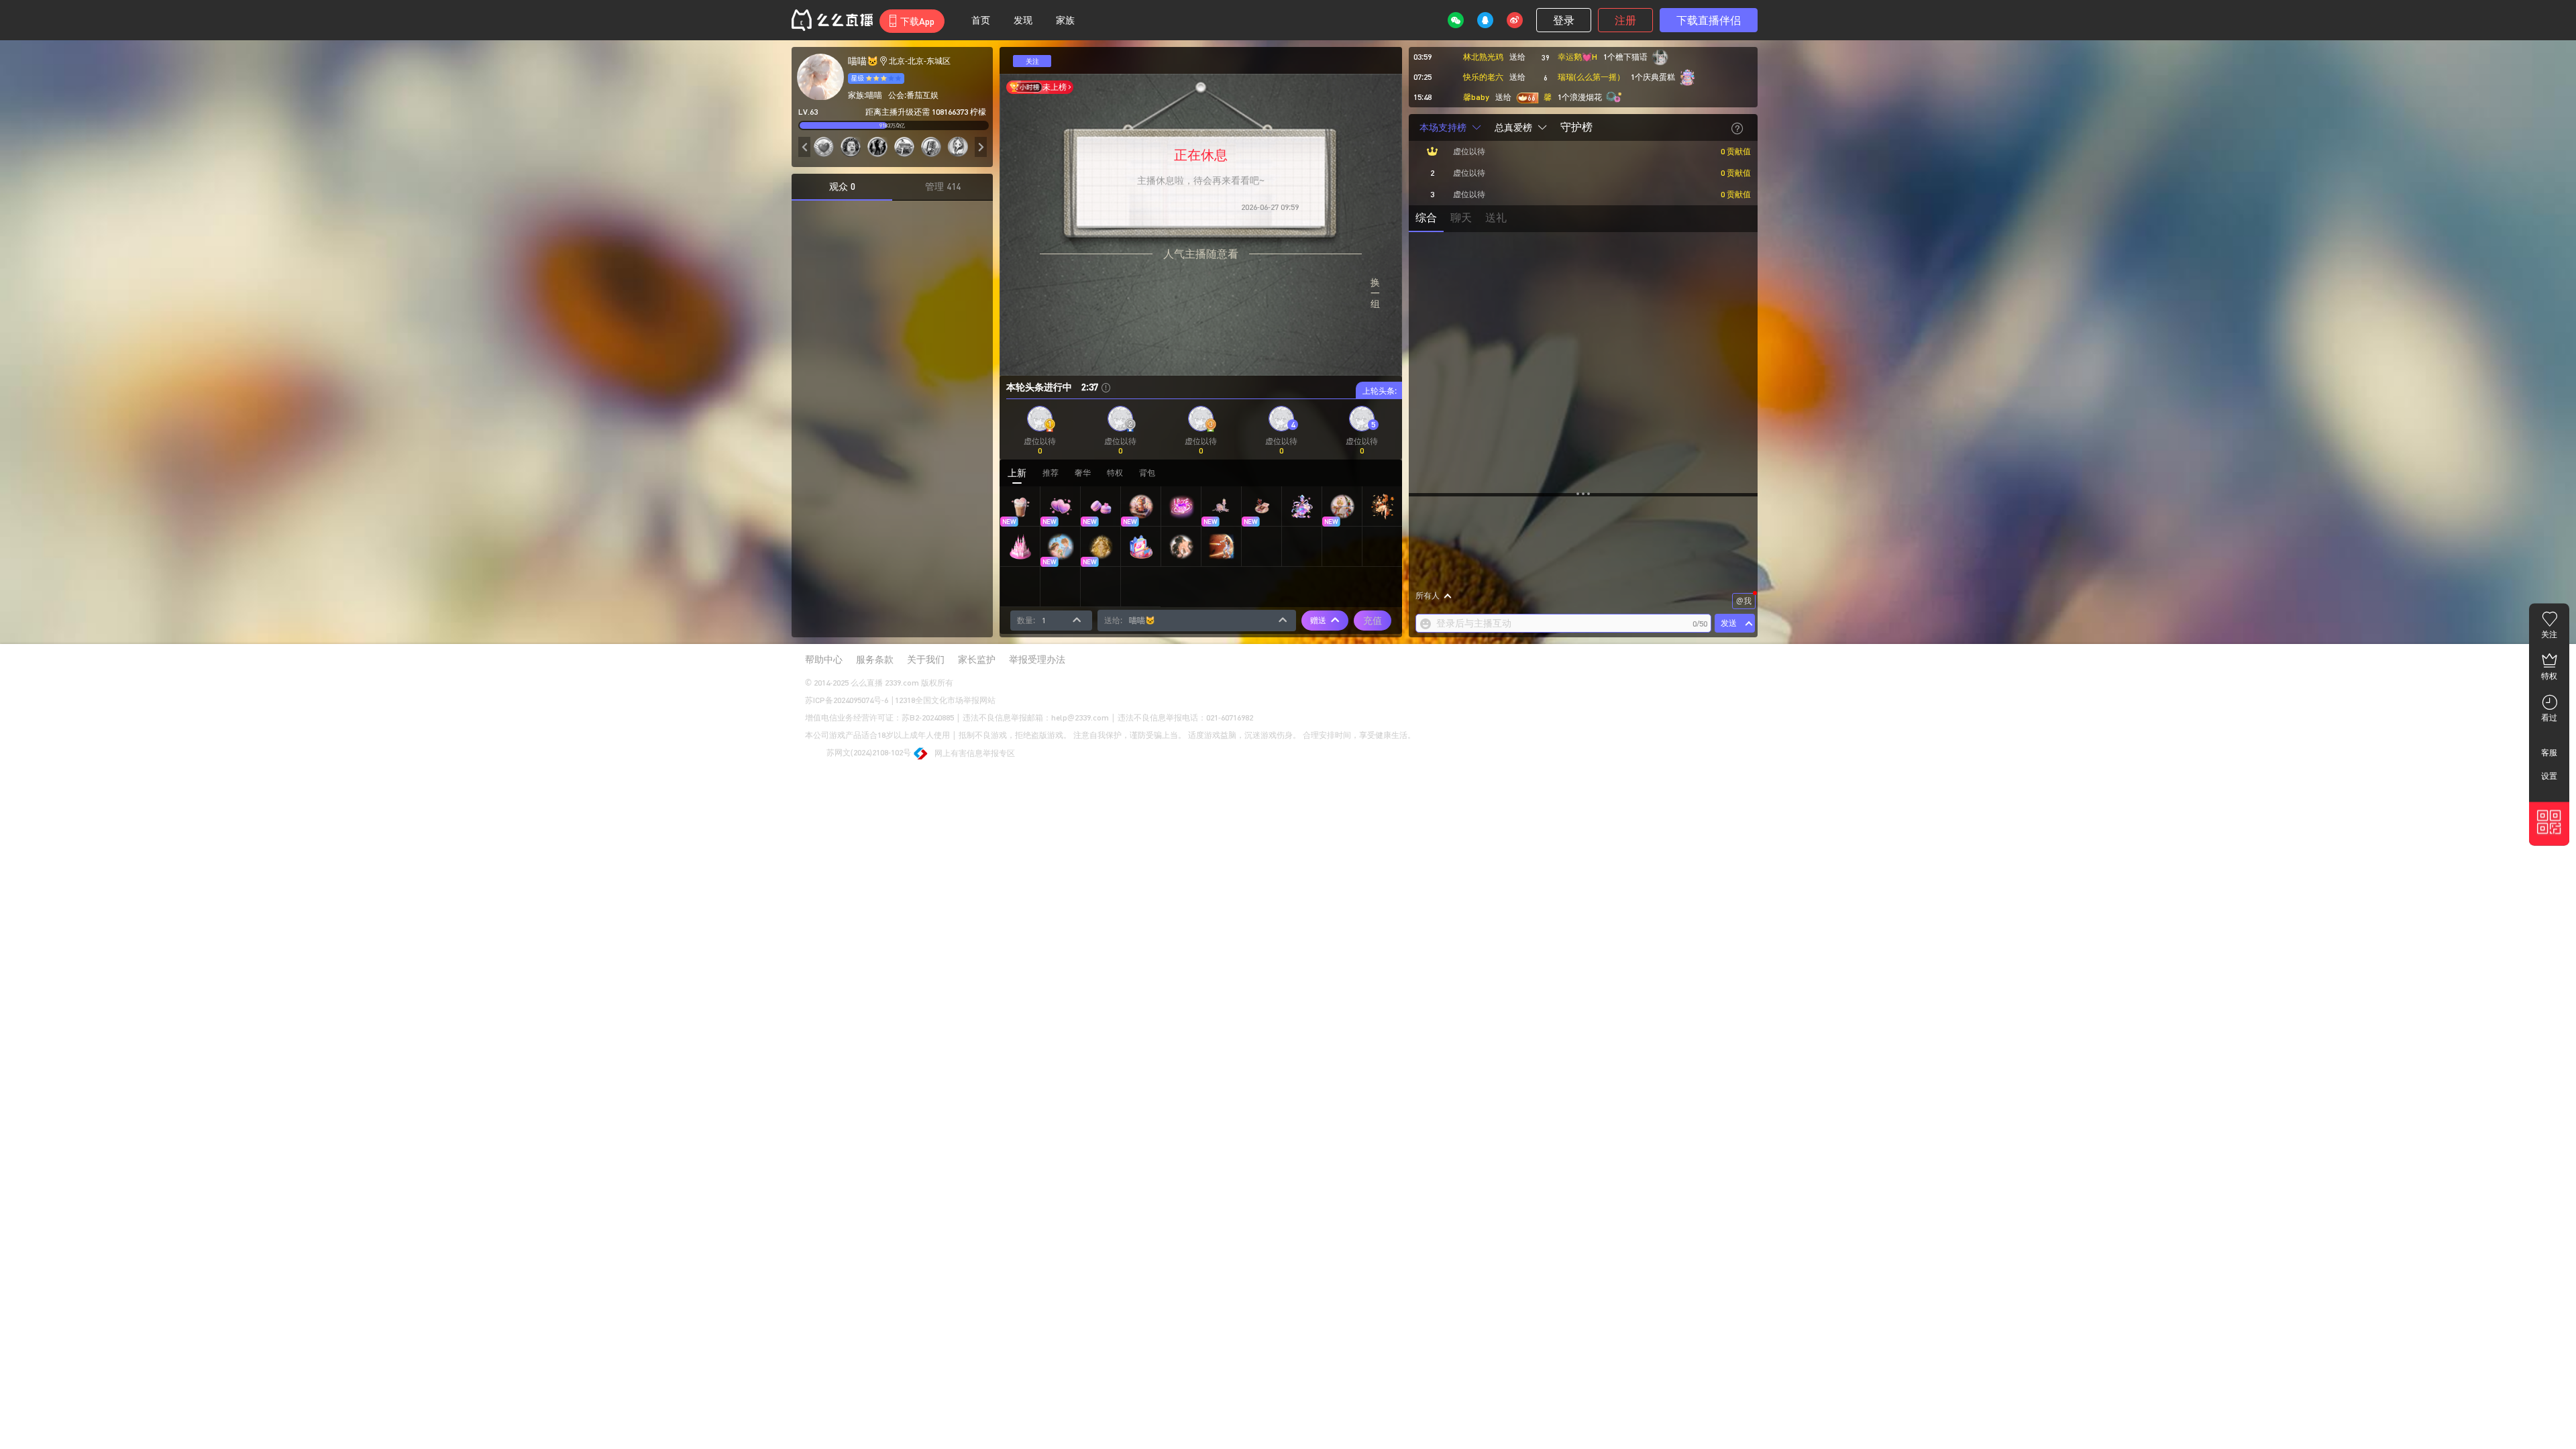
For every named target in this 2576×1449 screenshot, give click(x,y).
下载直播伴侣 (1709, 20)
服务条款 (875, 659)
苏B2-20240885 (928, 717)
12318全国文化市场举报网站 (945, 700)
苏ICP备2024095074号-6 (847, 700)
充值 (1373, 620)
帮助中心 (824, 659)
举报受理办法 (1037, 659)
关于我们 (926, 659)
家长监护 (977, 659)
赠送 (1318, 620)
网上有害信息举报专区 (975, 753)
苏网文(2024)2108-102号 (868, 752)
